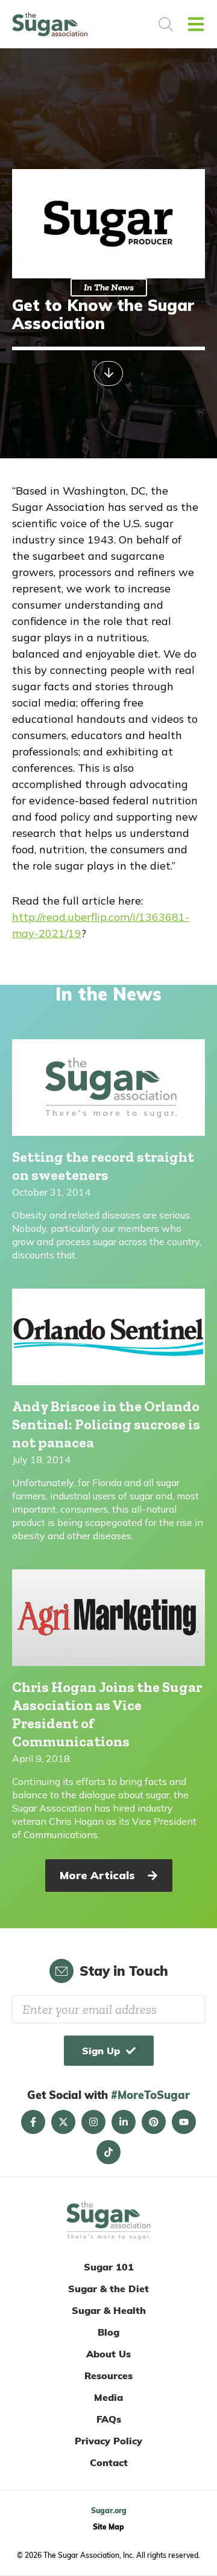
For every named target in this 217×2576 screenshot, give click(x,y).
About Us (108, 2354)
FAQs (109, 2419)
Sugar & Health (109, 2310)
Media (108, 2397)
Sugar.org (109, 2510)
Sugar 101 (109, 2267)
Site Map (108, 2527)
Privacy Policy (108, 2441)
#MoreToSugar (150, 2095)
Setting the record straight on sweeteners (103, 1166)
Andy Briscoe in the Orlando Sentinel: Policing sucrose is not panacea (106, 1424)
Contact (109, 2462)
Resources (108, 2376)
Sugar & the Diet (108, 2289)
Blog (108, 2332)
